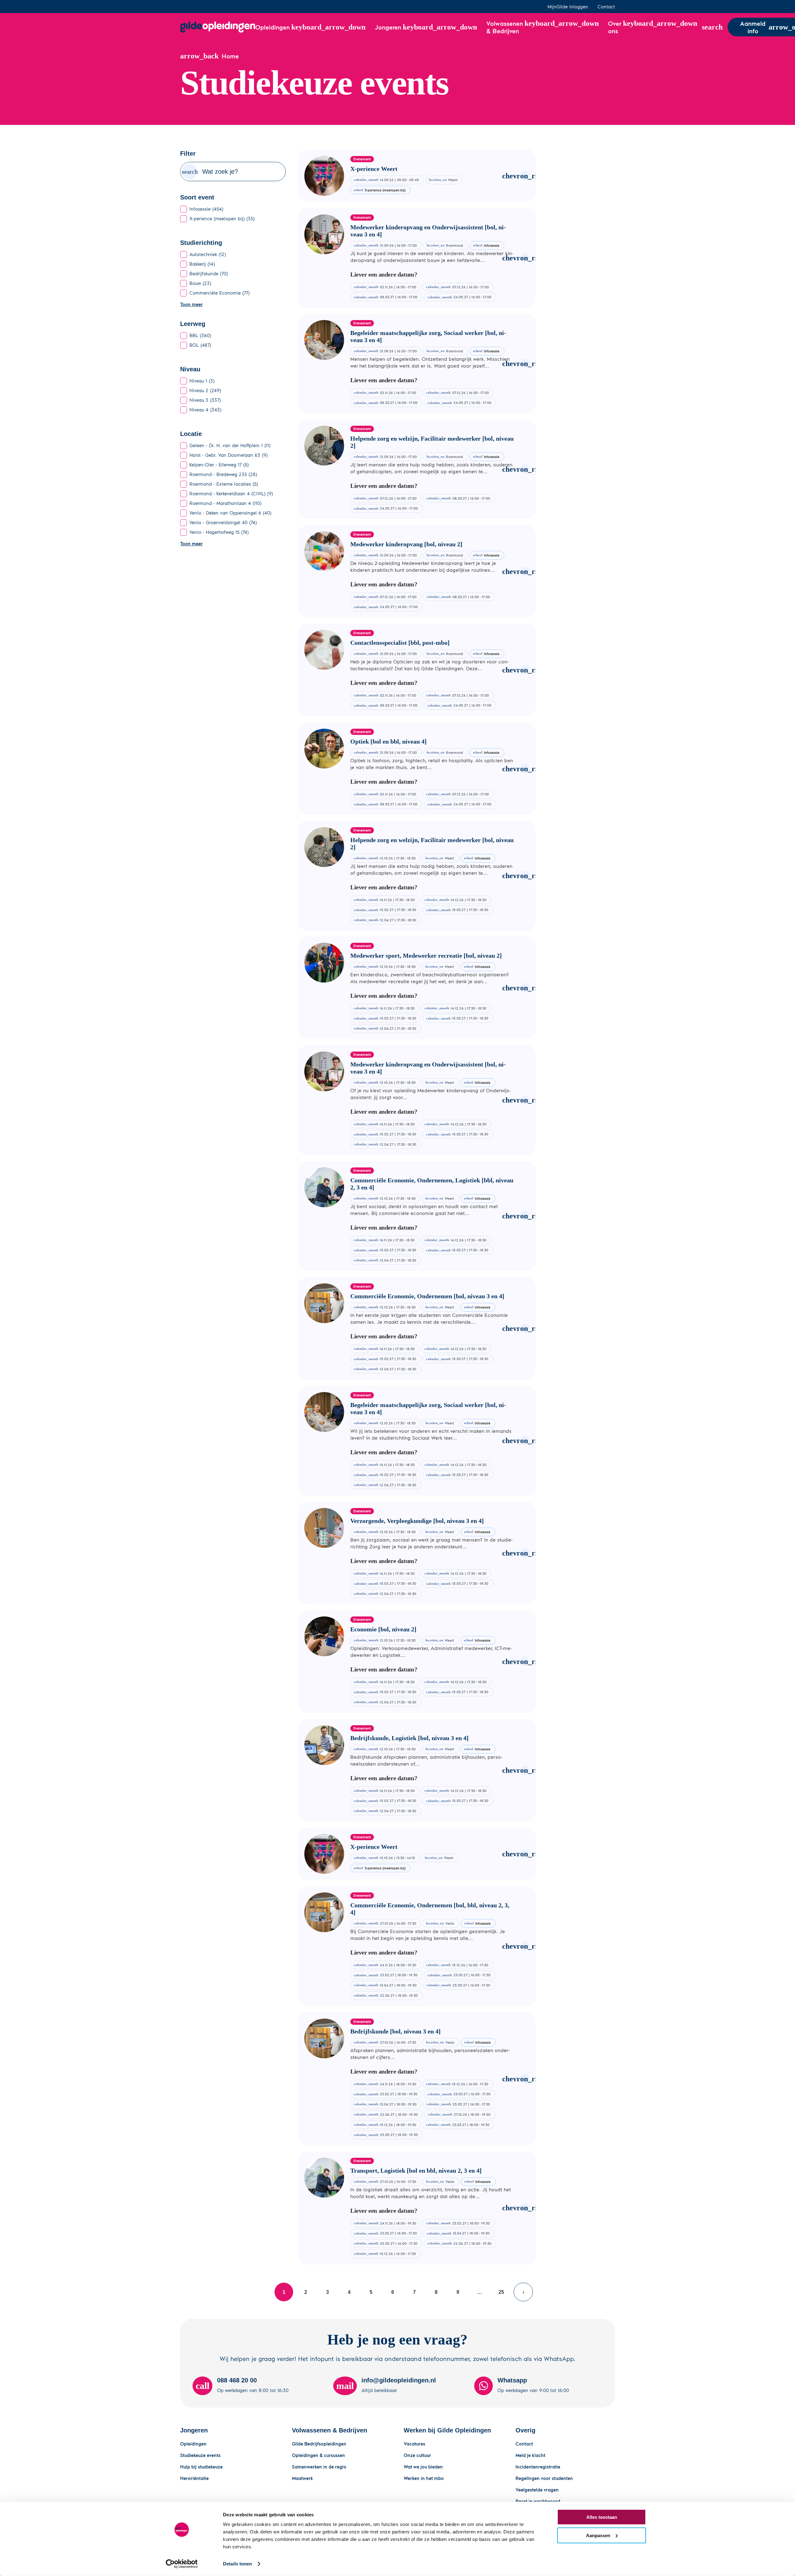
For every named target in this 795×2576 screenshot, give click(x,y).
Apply (190, 172)
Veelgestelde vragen (537, 2490)
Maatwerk (302, 2478)
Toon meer (191, 304)
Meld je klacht (530, 2455)
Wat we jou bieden (423, 2467)
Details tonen (237, 2564)
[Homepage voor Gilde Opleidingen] (218, 27)
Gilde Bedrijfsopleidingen (319, 2444)
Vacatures (414, 2444)
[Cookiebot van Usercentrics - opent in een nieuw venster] (182, 2564)
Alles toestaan (602, 2517)
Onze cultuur (417, 2455)
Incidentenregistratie (538, 2467)
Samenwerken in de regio (319, 2467)
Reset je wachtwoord (538, 2501)
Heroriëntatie (194, 2478)
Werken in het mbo (424, 2478)
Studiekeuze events (200, 2455)
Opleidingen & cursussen (318, 2455)
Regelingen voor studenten (544, 2478)
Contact (606, 7)
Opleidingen (193, 2444)
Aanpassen (598, 2535)
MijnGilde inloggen (568, 7)
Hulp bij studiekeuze (201, 2467)
